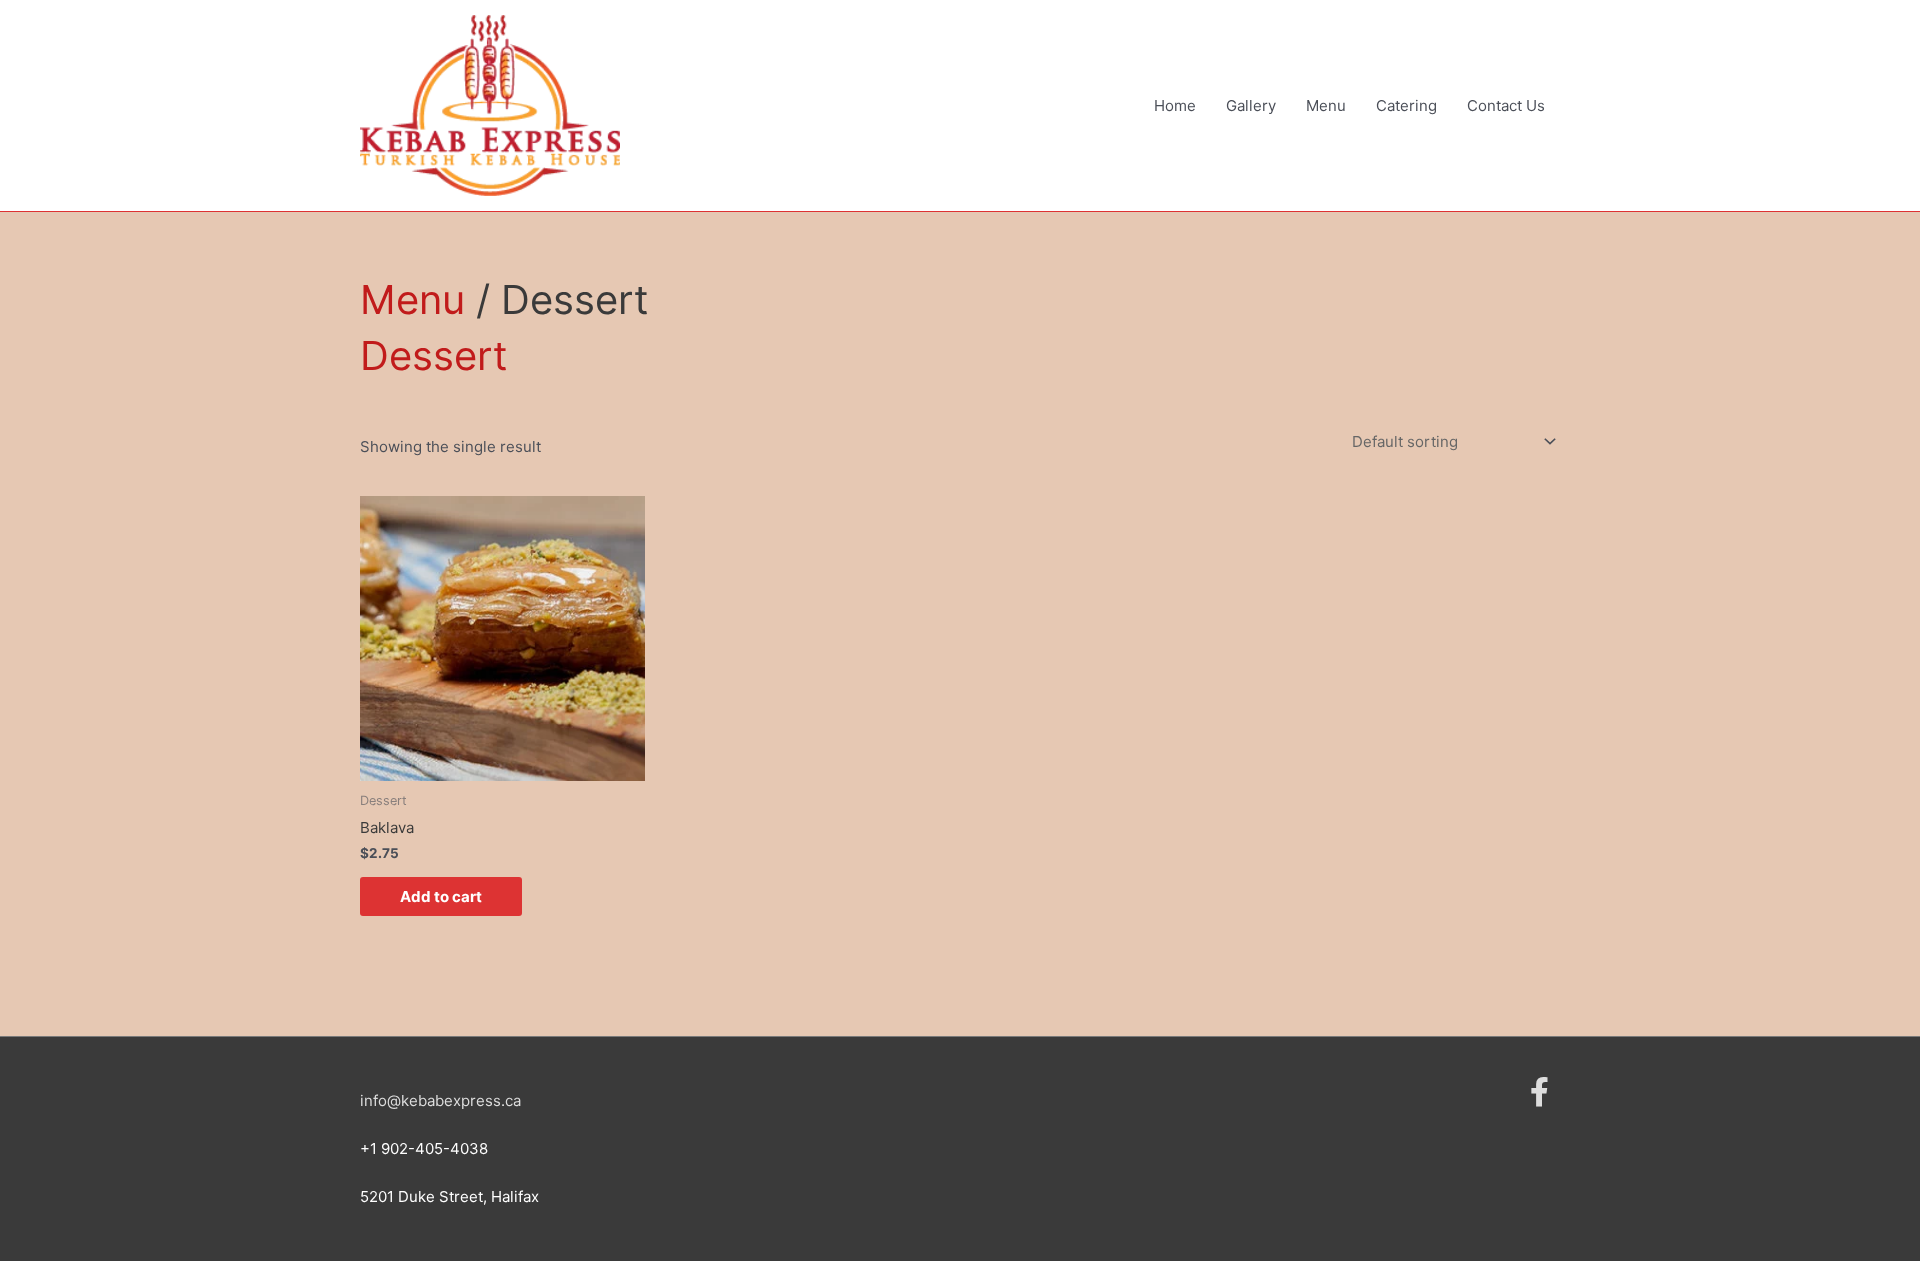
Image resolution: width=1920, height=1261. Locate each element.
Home (1175, 105)
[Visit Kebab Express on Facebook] (1539, 1097)
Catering (1406, 105)
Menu (1326, 105)
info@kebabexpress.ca (440, 1100)
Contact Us (1506, 105)
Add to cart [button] (441, 896)
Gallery (1251, 105)
